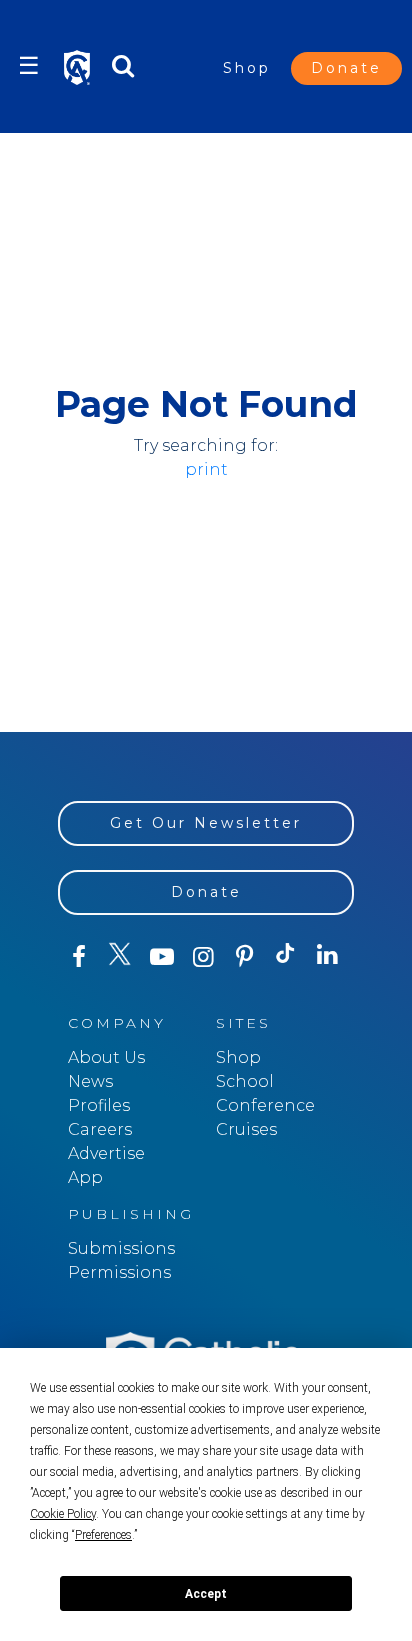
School (245, 1081)
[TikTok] (285, 957)
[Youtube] (161, 957)
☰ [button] (29, 65)
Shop (247, 68)
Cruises (246, 1129)
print (206, 469)
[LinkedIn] (327, 956)
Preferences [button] (103, 1535)
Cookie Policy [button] (63, 1514)
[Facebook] (78, 957)
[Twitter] (119, 957)
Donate (346, 68)
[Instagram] (202, 957)
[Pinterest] (244, 957)
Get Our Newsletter (206, 823)
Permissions (119, 1272)
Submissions (121, 1248)
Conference (265, 1105)
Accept (206, 1594)
